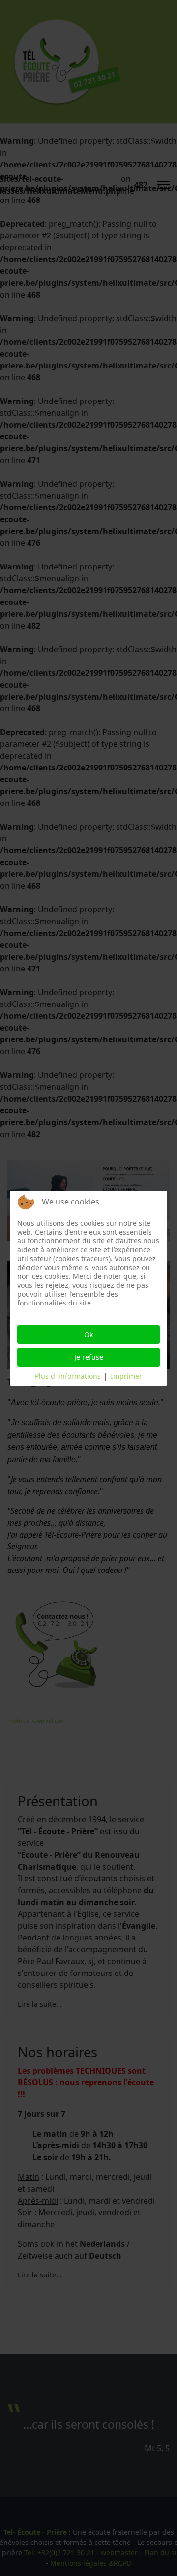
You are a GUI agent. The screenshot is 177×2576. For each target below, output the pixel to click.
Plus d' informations (68, 1376)
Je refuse (89, 1357)
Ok (88, 1334)
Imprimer (126, 1376)
